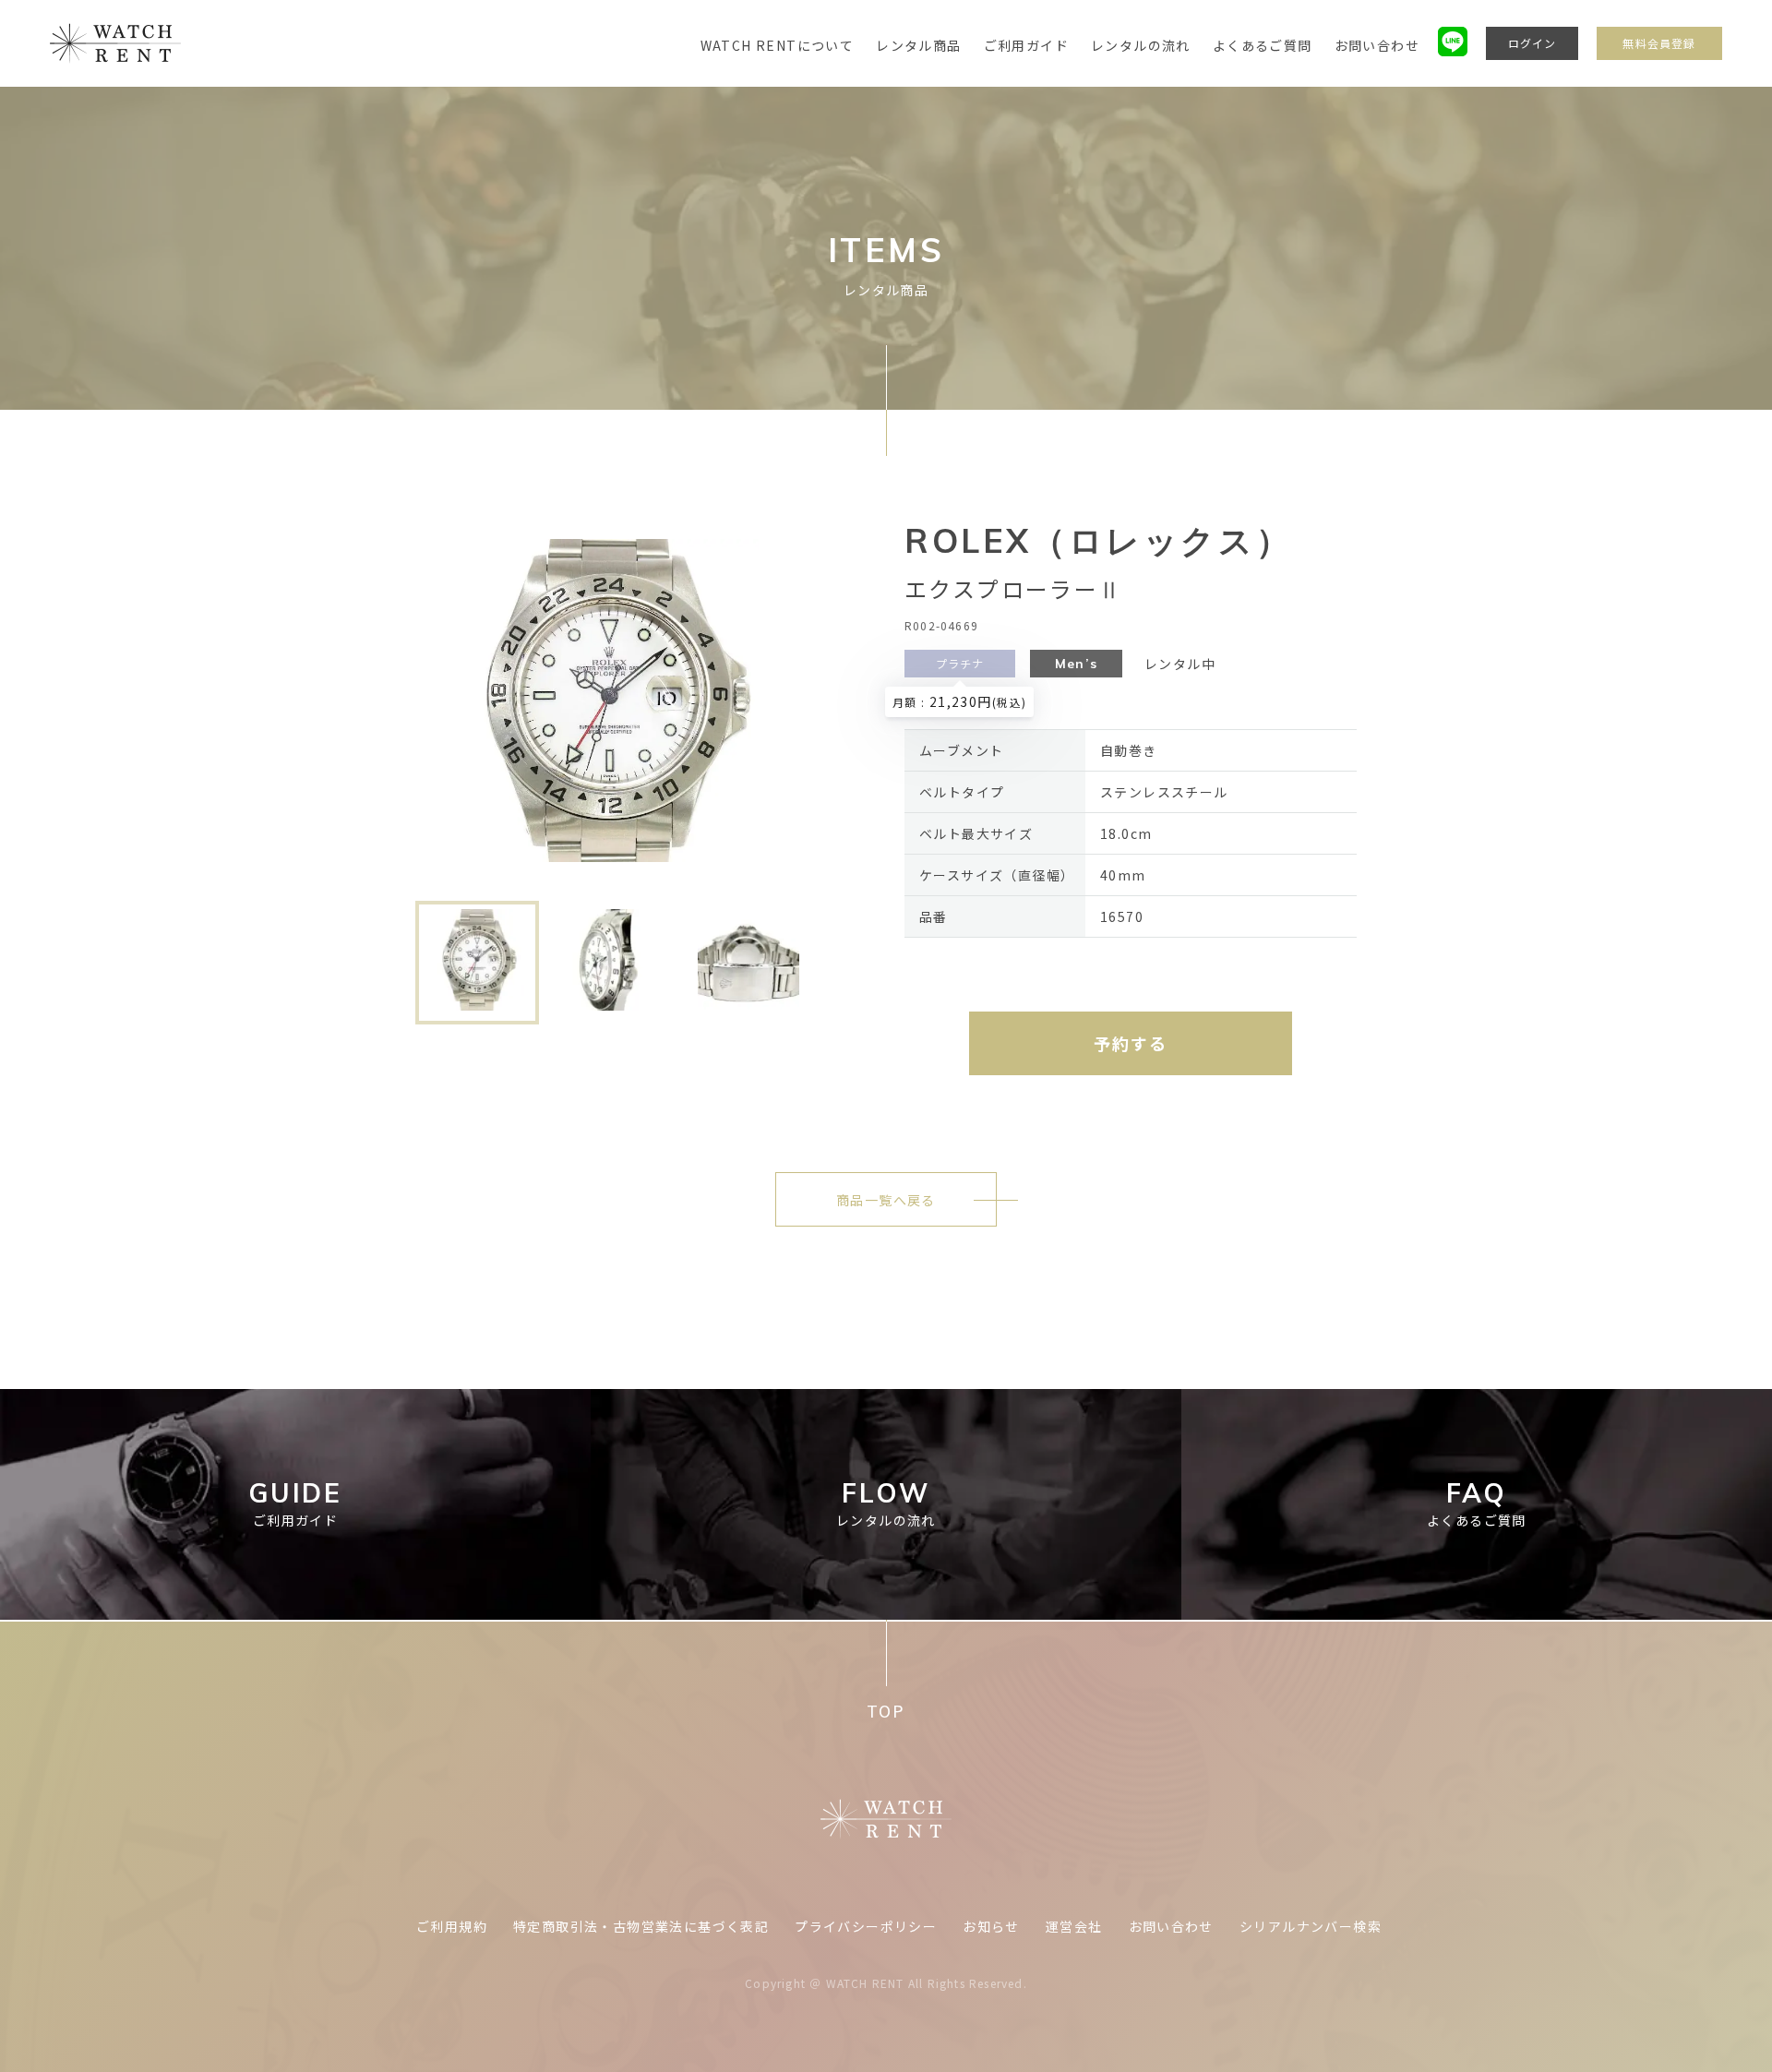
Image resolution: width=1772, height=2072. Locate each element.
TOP (886, 1711)
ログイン (1533, 43)
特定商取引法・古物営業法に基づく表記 (641, 1926)
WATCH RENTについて (778, 45)
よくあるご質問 (1263, 45)
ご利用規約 (452, 1926)
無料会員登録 (1659, 43)
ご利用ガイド (1026, 45)
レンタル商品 (918, 45)
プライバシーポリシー (866, 1926)
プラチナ (960, 663)
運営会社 (1074, 1926)
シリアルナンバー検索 (1311, 1926)
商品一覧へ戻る (886, 1200)
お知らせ (991, 1926)
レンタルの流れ (1141, 45)
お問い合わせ (1377, 45)
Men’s (1077, 664)
